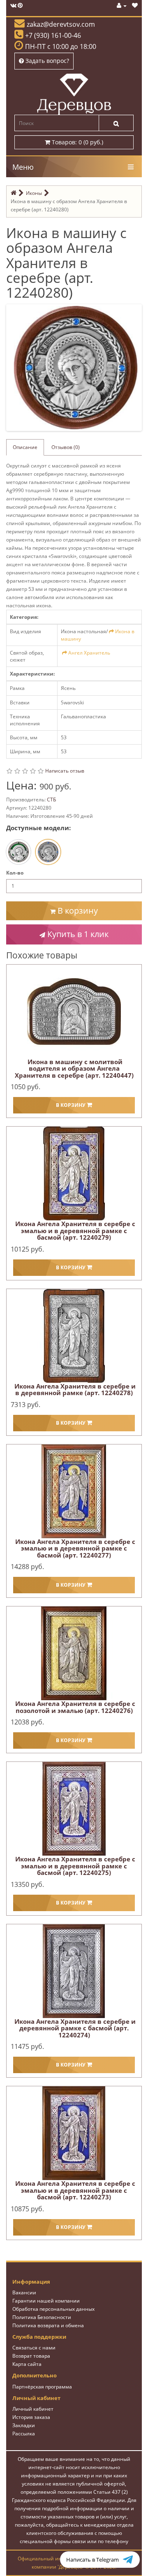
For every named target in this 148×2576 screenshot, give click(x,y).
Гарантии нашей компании (46, 2301)
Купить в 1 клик (77, 934)
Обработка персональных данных (53, 2309)
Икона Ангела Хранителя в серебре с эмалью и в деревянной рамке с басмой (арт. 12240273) (75, 2190)
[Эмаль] (18, 852)
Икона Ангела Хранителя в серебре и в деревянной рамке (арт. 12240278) (75, 1390)
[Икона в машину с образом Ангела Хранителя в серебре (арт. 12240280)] (76, 367)
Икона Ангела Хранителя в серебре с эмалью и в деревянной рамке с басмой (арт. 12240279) (75, 1230)
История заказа (31, 2417)
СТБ (51, 800)
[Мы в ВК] (13, 6)
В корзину (77, 911)
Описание (25, 447)
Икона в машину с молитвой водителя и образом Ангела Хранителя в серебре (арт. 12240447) (74, 1068)
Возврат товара (31, 2356)
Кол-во (15, 873)
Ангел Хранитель (89, 653)
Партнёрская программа (42, 2387)
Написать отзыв (65, 771)
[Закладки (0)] (135, 6)
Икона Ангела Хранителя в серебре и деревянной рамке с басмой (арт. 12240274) (75, 2028)
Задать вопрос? (46, 61)
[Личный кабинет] (122, 6)
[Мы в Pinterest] (20, 6)
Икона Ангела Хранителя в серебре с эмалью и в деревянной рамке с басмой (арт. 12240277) (75, 1548)
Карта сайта (27, 2364)
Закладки (24, 2425)
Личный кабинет (33, 2409)
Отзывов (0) (66, 447)
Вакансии (24, 2292)
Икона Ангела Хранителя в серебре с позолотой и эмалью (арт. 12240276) (75, 1707)
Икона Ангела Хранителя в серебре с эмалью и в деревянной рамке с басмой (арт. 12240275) (75, 1866)
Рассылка (24, 2434)
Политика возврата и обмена (48, 2325)
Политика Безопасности (42, 2317)
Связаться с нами (34, 2348)
